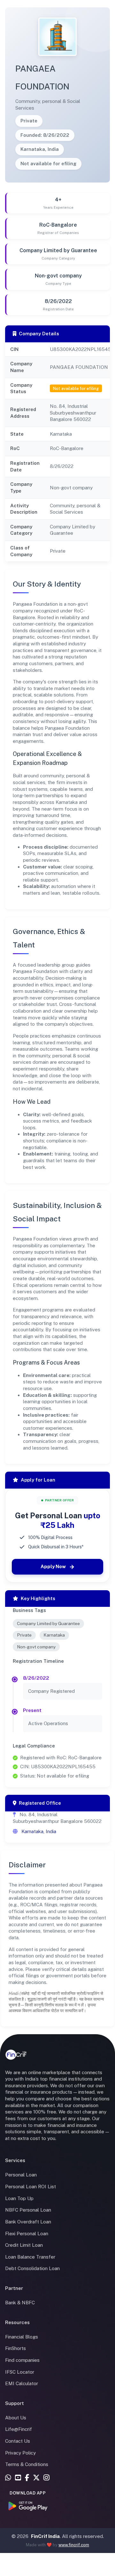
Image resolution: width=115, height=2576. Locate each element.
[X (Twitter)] (36, 2478)
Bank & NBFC (20, 2303)
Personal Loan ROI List (31, 2187)
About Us (16, 2418)
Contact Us (18, 2441)
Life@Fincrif (19, 2429)
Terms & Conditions (27, 2464)
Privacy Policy (20, 2453)
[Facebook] (27, 2478)
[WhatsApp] (8, 2478)
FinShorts (15, 2348)
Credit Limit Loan (24, 2245)
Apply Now (53, 1566)
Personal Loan (21, 2175)
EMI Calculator (22, 2383)
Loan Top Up (19, 2198)
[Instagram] (46, 2478)
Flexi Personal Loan (27, 2234)
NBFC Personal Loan (28, 2210)
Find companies (22, 2360)
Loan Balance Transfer (30, 2257)
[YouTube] (18, 2478)
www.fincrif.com (74, 2545)
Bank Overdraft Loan (28, 2222)
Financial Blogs (22, 2337)
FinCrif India (45, 2536)
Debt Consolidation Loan (32, 2268)
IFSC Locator (20, 2372)
